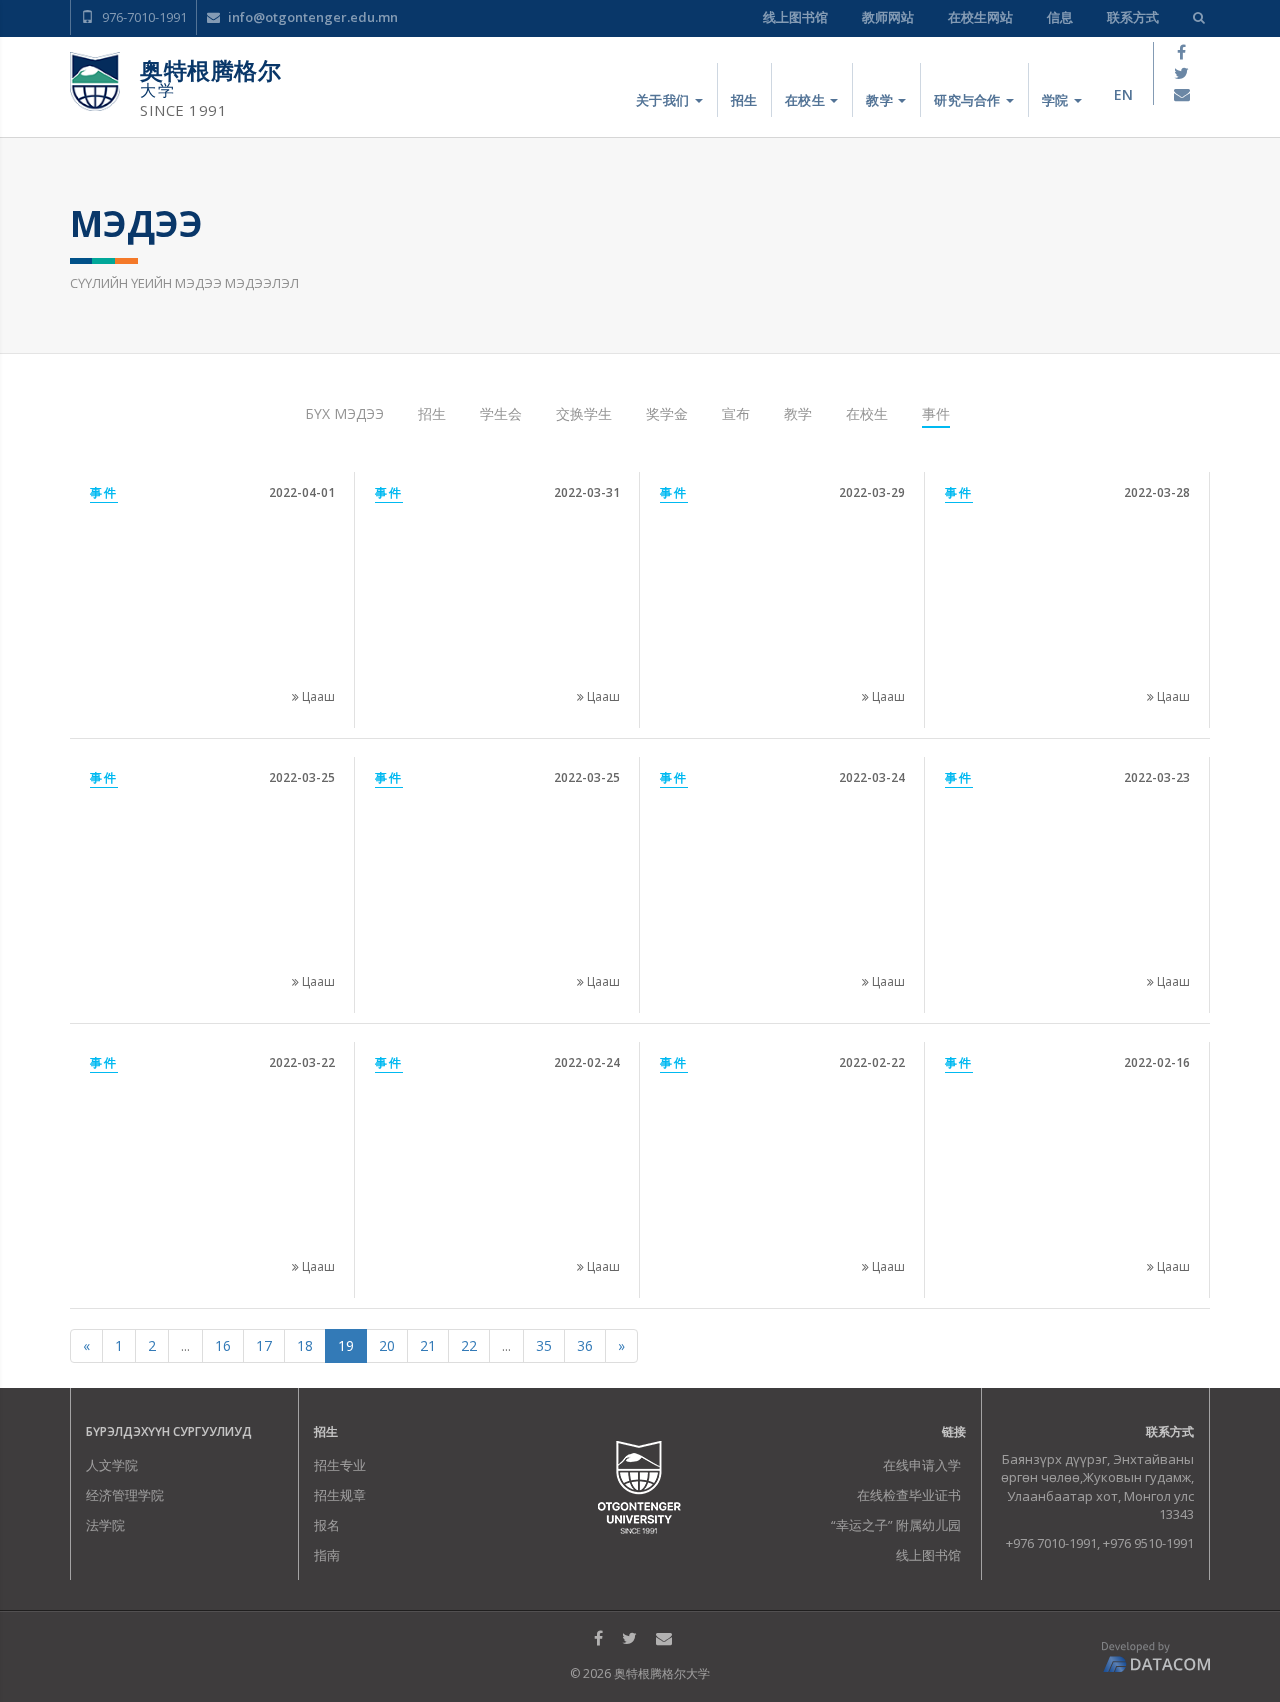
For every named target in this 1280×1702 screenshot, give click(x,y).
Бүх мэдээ (344, 413)
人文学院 (112, 1465)
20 (387, 1345)
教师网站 (888, 17)
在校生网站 (980, 17)
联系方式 (1133, 17)
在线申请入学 (922, 1465)
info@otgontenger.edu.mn (311, 17)
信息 (1060, 17)
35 (544, 1345)
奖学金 (667, 413)
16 (223, 1345)
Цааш (317, 696)
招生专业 (340, 1465)
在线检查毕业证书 (909, 1495)
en (1123, 94)
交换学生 (584, 413)
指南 (327, 1555)
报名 (327, 1525)
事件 (936, 413)
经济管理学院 (125, 1495)
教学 (881, 100)
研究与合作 (969, 100)
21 (428, 1345)
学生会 (501, 413)
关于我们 (664, 100)
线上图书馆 (795, 17)
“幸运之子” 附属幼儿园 (896, 1525)
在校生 (806, 100)
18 (305, 1345)
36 (585, 1345)
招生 (744, 100)
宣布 (736, 413)
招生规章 (340, 1495)
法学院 (105, 1525)
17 (264, 1345)
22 (469, 1345)
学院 (1057, 100)
